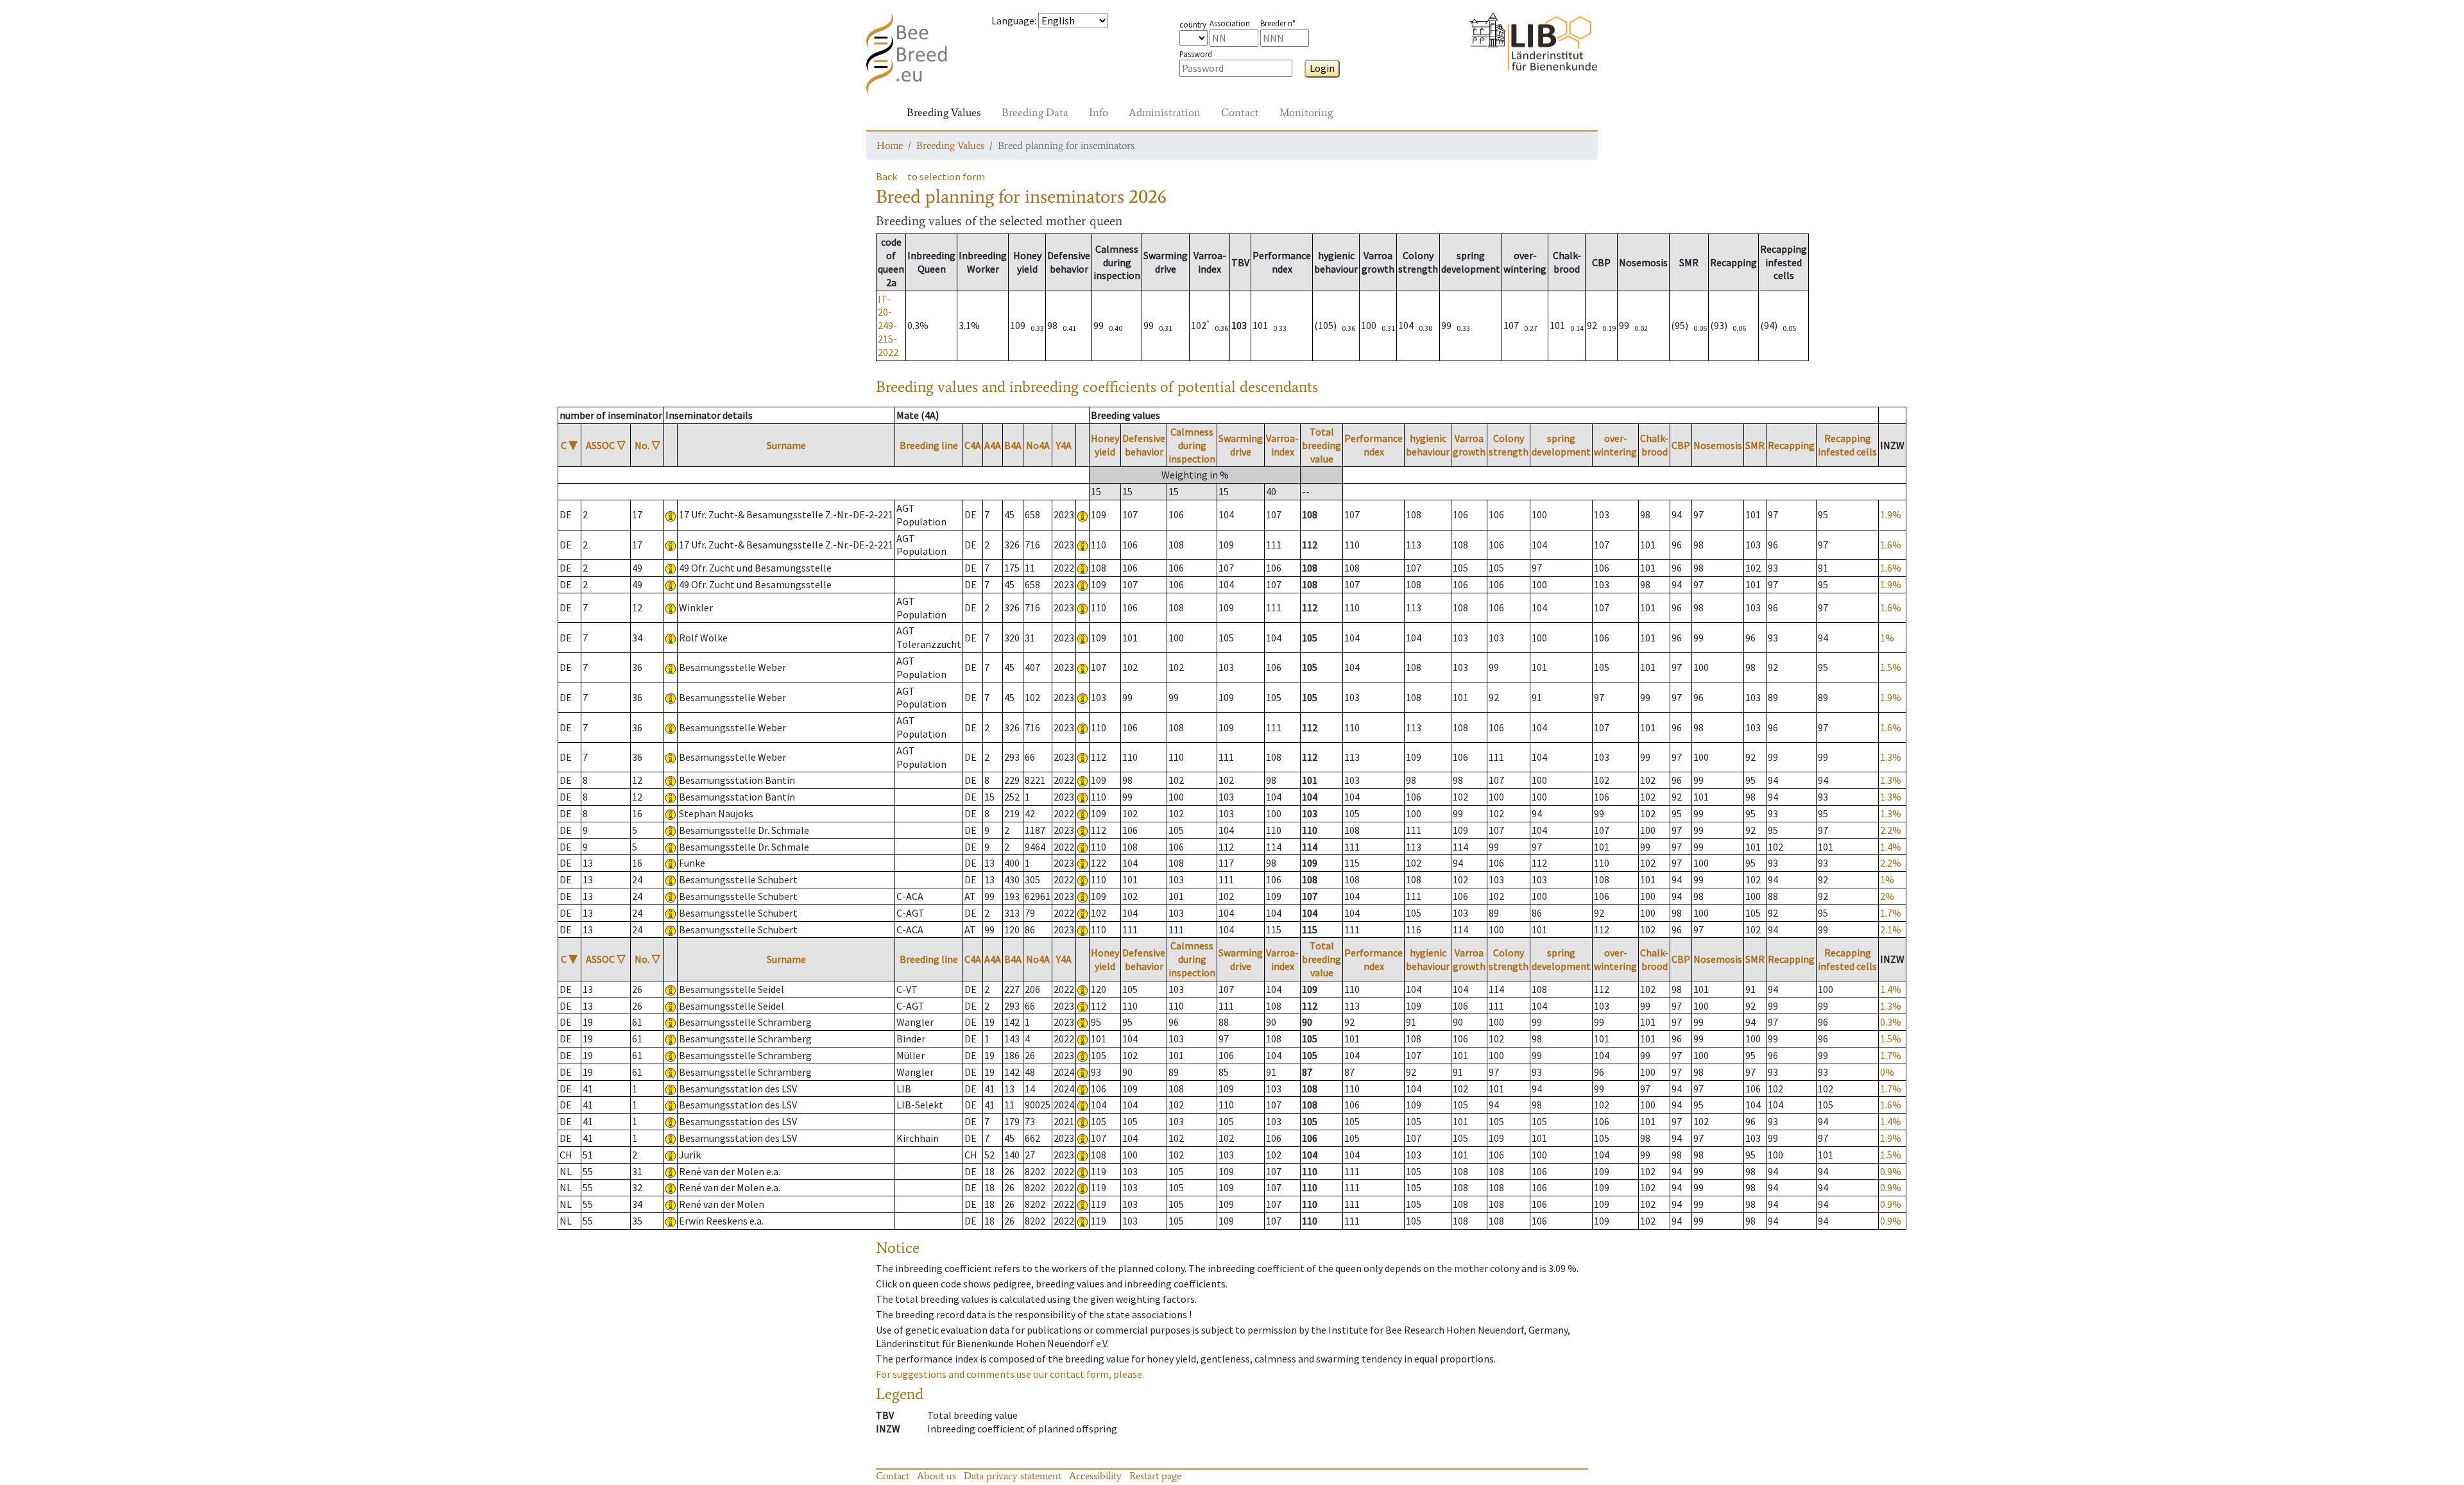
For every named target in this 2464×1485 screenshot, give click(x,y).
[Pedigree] (1082, 514)
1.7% (1891, 913)
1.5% (1891, 667)
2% (1887, 896)
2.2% (1891, 830)
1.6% (1891, 545)
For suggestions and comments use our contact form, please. (1010, 1374)
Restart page (1155, 1476)
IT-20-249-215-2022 (888, 326)
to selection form (946, 176)
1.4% (1891, 847)
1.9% (1891, 514)
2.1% (1891, 929)
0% (1887, 1072)
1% (1887, 638)
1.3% (1891, 757)
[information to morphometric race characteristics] (671, 514)
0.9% (1891, 1171)
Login (1322, 68)
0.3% (1891, 1022)
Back (886, 176)
